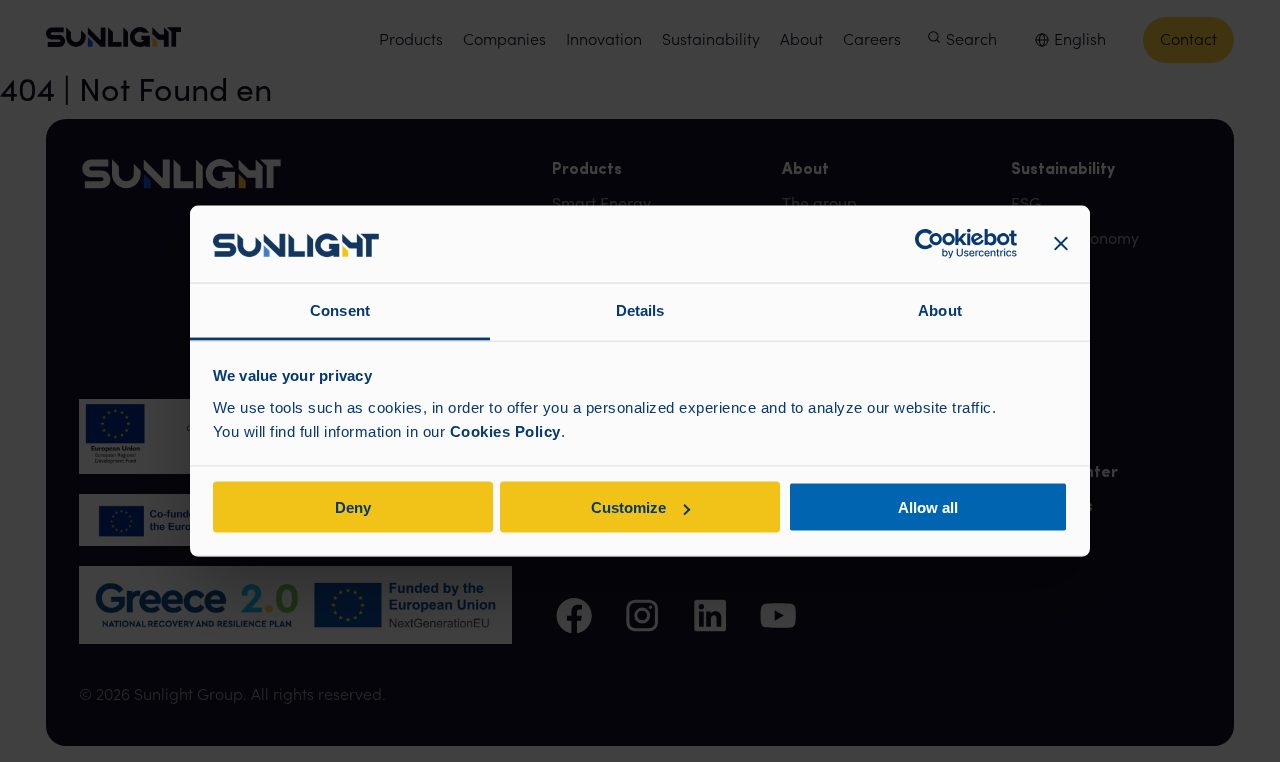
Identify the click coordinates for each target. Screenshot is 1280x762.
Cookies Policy (505, 430)
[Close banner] (1061, 244)
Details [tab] (640, 309)
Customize (628, 507)
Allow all (928, 507)
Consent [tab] (340, 309)
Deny (353, 507)
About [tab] (940, 309)
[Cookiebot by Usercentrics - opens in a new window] (929, 244)
